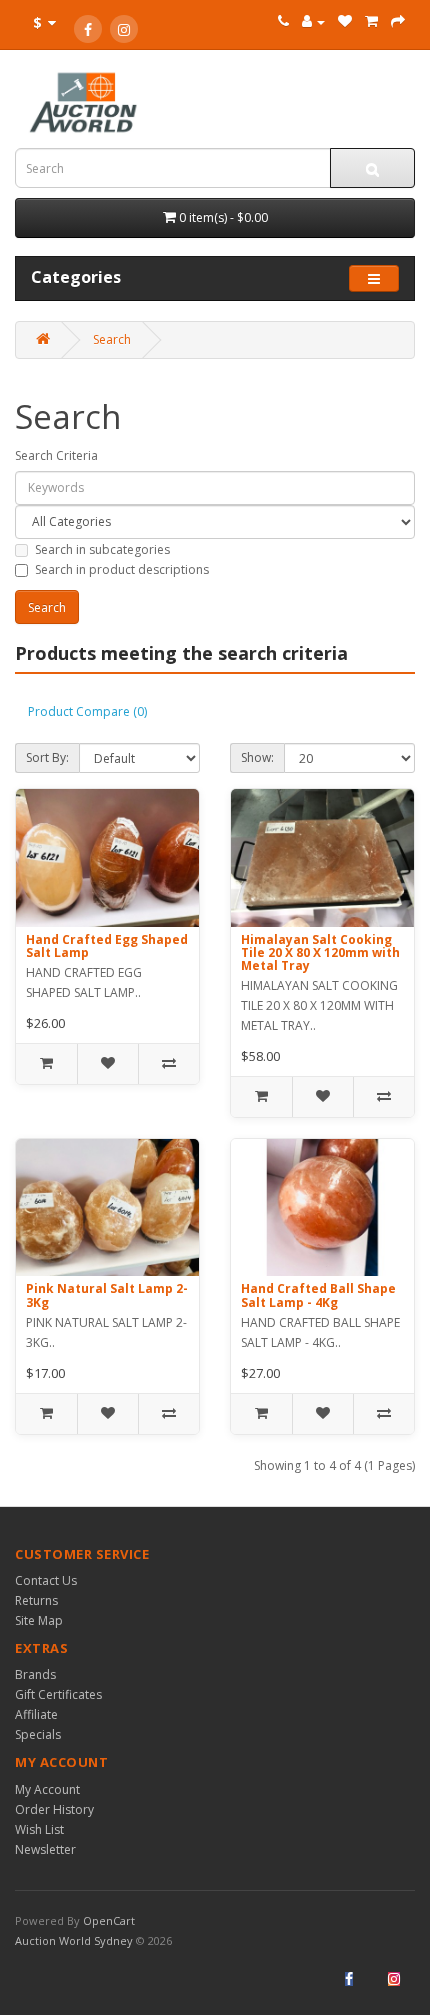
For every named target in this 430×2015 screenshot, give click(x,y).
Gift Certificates (58, 1694)
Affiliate (36, 1714)
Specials (38, 1734)
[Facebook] (88, 29)
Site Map (39, 1620)
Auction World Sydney (75, 1940)
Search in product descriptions (122, 569)
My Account (47, 1789)
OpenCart (109, 1920)
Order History (54, 1809)
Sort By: (47, 757)
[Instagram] (124, 29)
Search (112, 339)
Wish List (39, 1829)
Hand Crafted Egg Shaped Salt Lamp (107, 946)
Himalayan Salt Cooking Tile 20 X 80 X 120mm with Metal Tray (320, 952)
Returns (36, 1600)
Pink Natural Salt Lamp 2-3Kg (107, 1295)
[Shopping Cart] (371, 21)
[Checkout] (398, 21)
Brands (35, 1674)
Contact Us (46, 1580)
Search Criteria (56, 455)
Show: (257, 757)
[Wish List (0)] (345, 21)
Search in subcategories (102, 549)
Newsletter (45, 1849)
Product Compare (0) (87, 711)
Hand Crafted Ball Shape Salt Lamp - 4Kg (318, 1295)
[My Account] (313, 21)
